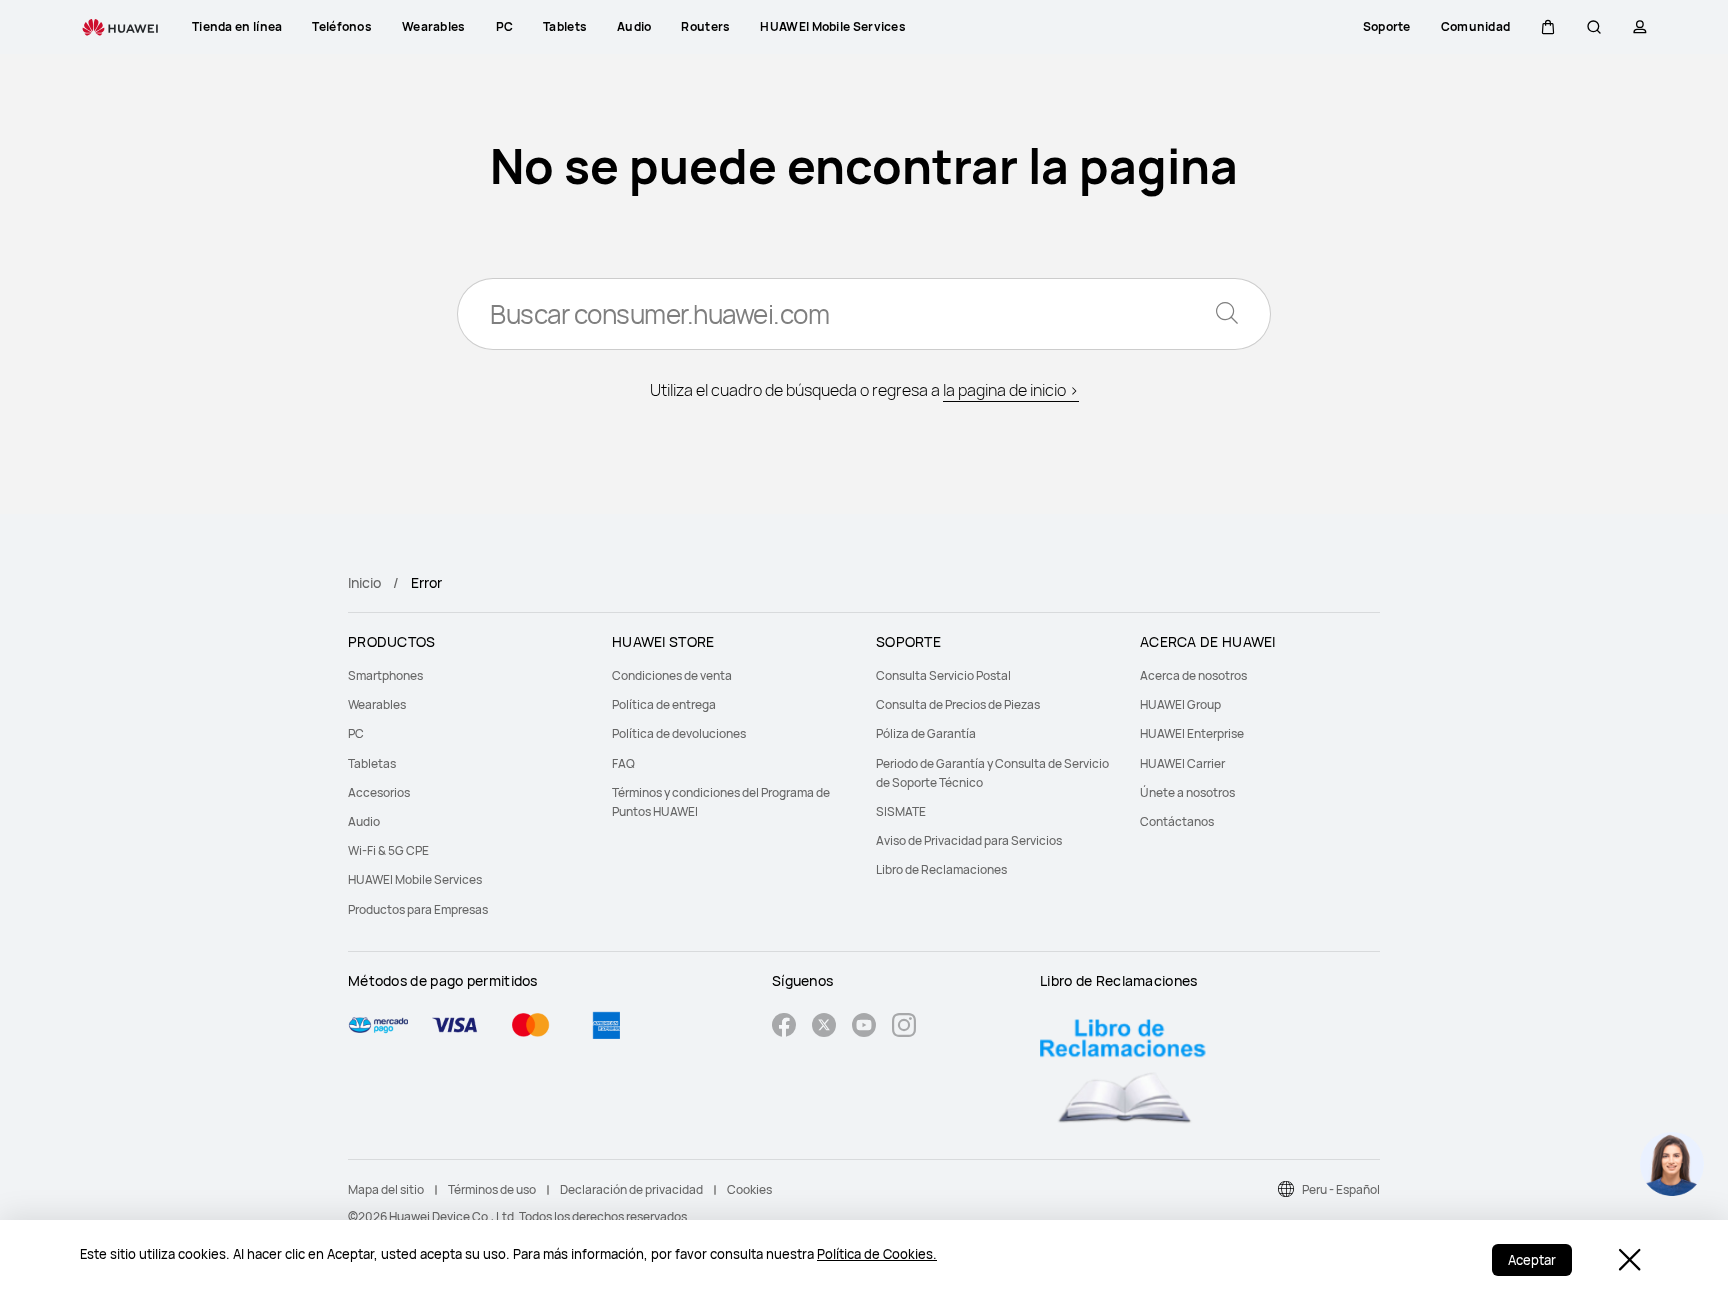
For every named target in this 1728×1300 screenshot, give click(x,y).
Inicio (364, 582)
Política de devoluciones (679, 733)
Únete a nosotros (1187, 792)
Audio (364, 821)
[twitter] (824, 1027)
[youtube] (864, 1027)
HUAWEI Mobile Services (415, 879)
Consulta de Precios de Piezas (958, 704)
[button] (1548, 27)
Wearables (377, 704)
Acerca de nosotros (1193, 675)
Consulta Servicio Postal (943, 675)
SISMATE (901, 811)
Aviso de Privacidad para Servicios (969, 840)
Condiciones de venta (672, 675)
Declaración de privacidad (631, 1189)
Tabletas (372, 763)
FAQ (623, 763)
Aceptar (1532, 1260)
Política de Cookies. (877, 1254)
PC (356, 733)
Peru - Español (1341, 1189)
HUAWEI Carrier (1182, 763)
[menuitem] (468, 675)
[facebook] (784, 1027)
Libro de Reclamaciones (941, 869)
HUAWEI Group (1180, 704)
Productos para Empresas (418, 909)
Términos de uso (492, 1189)
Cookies (749, 1189)
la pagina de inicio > (1011, 390)
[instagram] (904, 1027)
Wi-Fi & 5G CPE (388, 850)
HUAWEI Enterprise (1192, 733)
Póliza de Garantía (926, 733)
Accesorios (379, 792)
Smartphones (385, 675)
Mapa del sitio (386, 1189)
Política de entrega (664, 704)
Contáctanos (1177, 821)
